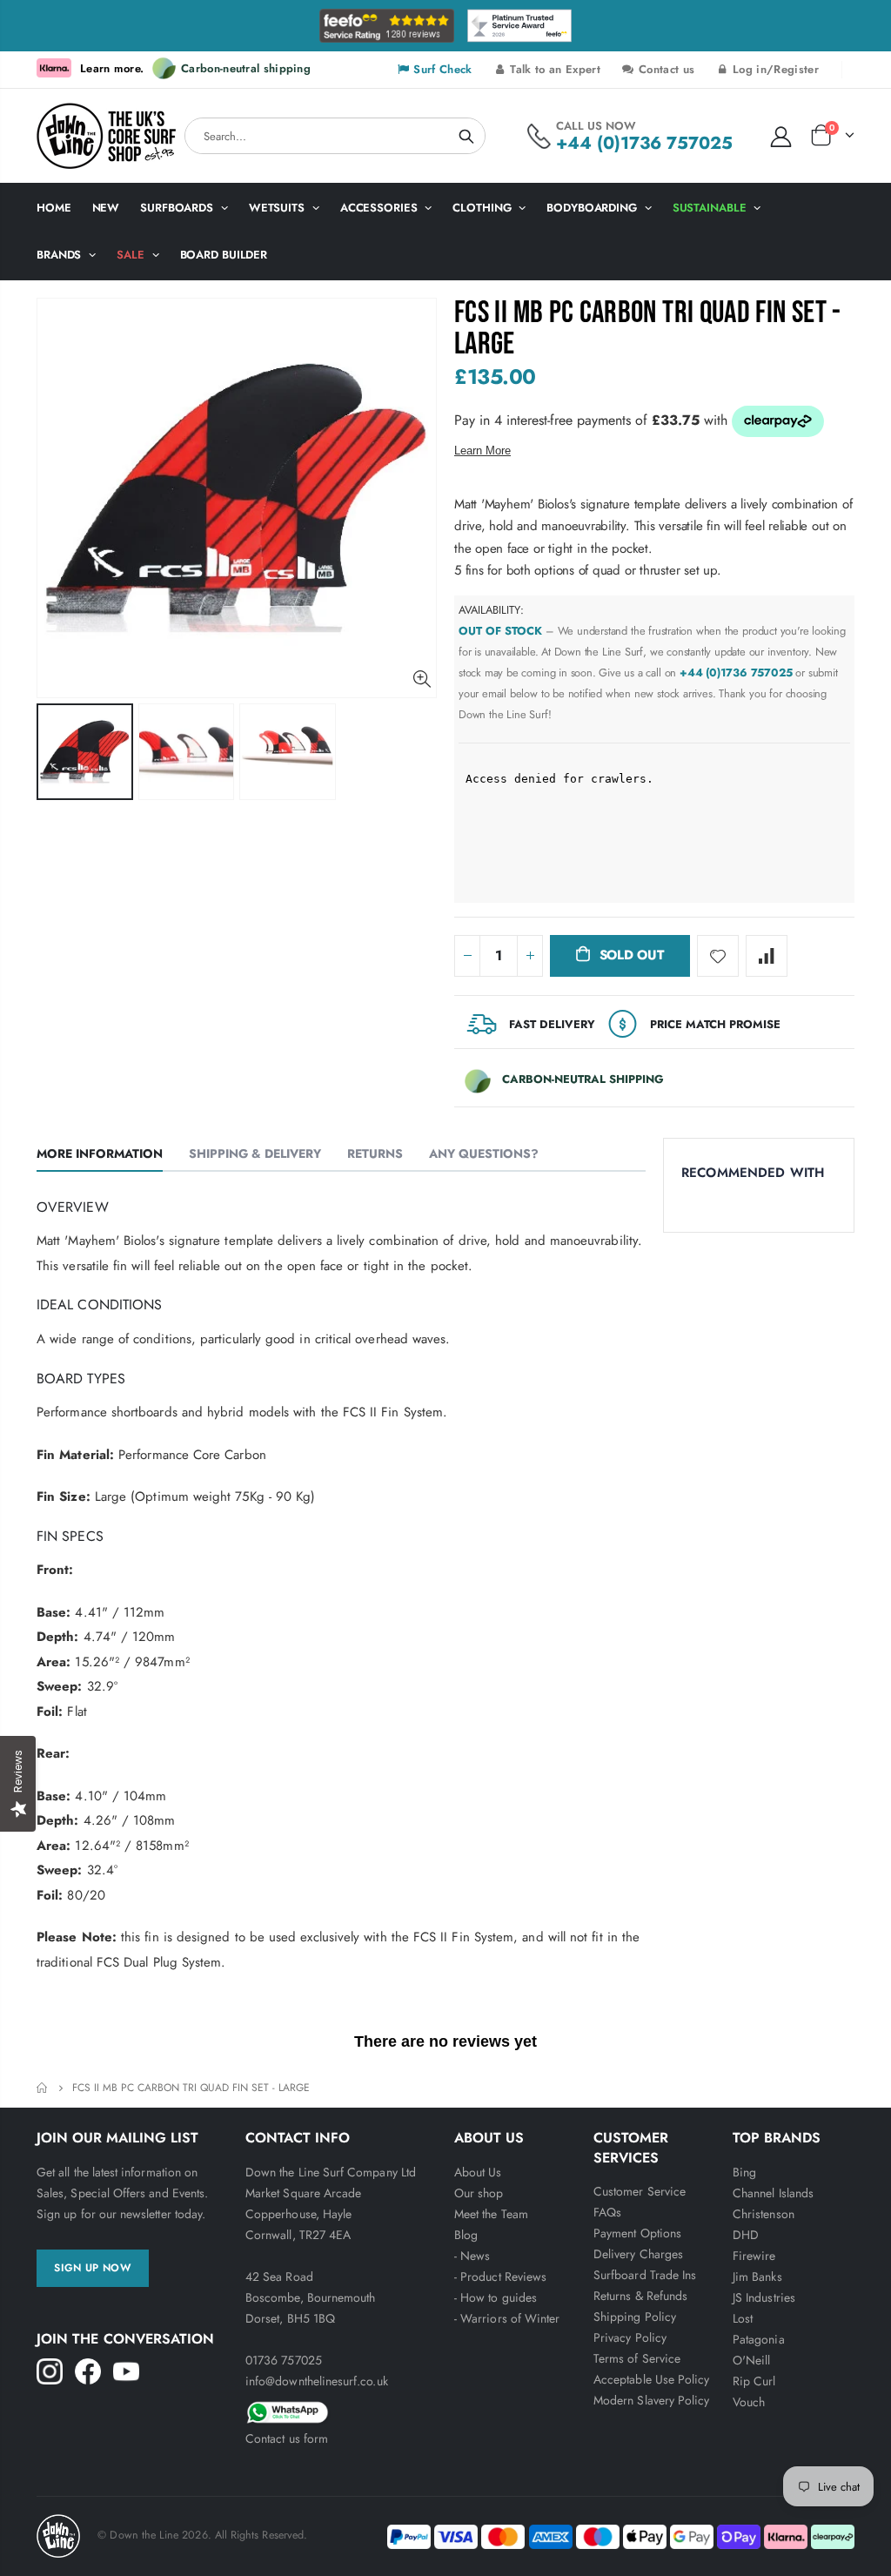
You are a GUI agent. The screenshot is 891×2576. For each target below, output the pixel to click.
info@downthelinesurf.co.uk (317, 2381)
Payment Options (637, 2233)
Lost (743, 2318)
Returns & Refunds (640, 2296)
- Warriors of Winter (507, 2318)
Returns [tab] (375, 1153)
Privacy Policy (630, 2337)
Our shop (479, 2193)
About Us (478, 2172)
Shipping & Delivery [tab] (255, 1153)
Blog (466, 2235)
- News (472, 2256)
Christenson (764, 2214)
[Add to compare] (767, 956)
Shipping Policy (635, 2317)
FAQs (607, 2212)
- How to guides (496, 2297)
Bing (744, 2172)
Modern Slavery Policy (651, 2400)
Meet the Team (491, 2214)
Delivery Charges (638, 2254)
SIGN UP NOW (93, 2268)
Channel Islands (773, 2193)
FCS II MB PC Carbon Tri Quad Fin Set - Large (648, 329)
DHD (746, 2235)
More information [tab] (100, 1153)
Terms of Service (637, 2358)
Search (466, 136)
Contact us (665, 69)
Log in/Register (774, 69)
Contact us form (287, 2438)
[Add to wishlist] (718, 956)
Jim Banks (757, 2277)
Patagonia (759, 2339)
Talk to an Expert (553, 69)
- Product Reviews (500, 2277)
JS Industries (764, 2297)
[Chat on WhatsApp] (341, 2410)
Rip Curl (754, 2381)
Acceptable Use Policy (651, 2379)
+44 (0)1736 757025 (644, 143)
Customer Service (640, 2191)
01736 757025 (284, 2360)
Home (43, 2088)
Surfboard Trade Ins (645, 2275)
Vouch (749, 2402)
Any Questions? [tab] (484, 1153)
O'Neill (751, 2360)
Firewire (754, 2256)
